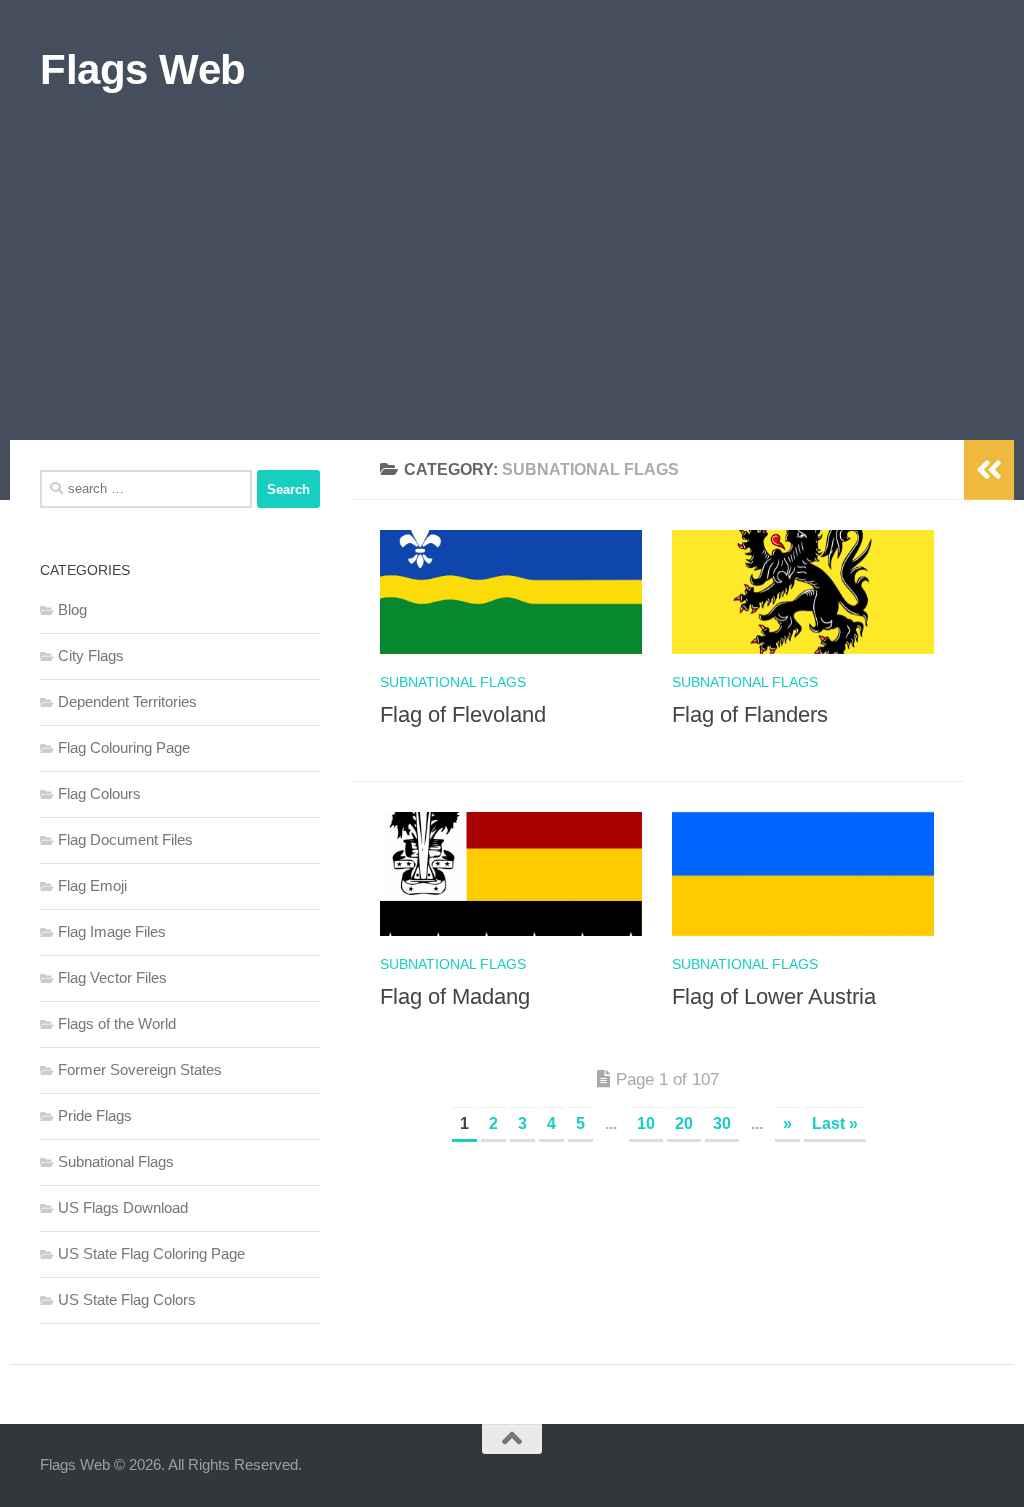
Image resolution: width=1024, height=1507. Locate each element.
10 (646, 1123)
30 (722, 1123)
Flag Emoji (92, 885)
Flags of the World (117, 1023)
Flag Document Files (125, 839)
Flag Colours (99, 793)
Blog (72, 609)
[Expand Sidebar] (989, 470)
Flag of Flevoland (463, 714)
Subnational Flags (453, 682)
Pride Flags (95, 1115)
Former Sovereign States (140, 1069)
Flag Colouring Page (124, 747)
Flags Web (143, 69)
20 (684, 1123)
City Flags (91, 655)
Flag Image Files (112, 931)
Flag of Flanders (750, 714)
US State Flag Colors (127, 1299)
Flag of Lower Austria (774, 996)
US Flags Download (123, 1207)
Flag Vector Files (112, 977)
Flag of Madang (455, 996)
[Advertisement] (512, 290)
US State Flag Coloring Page (151, 1253)
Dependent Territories (127, 701)
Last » (835, 1123)
